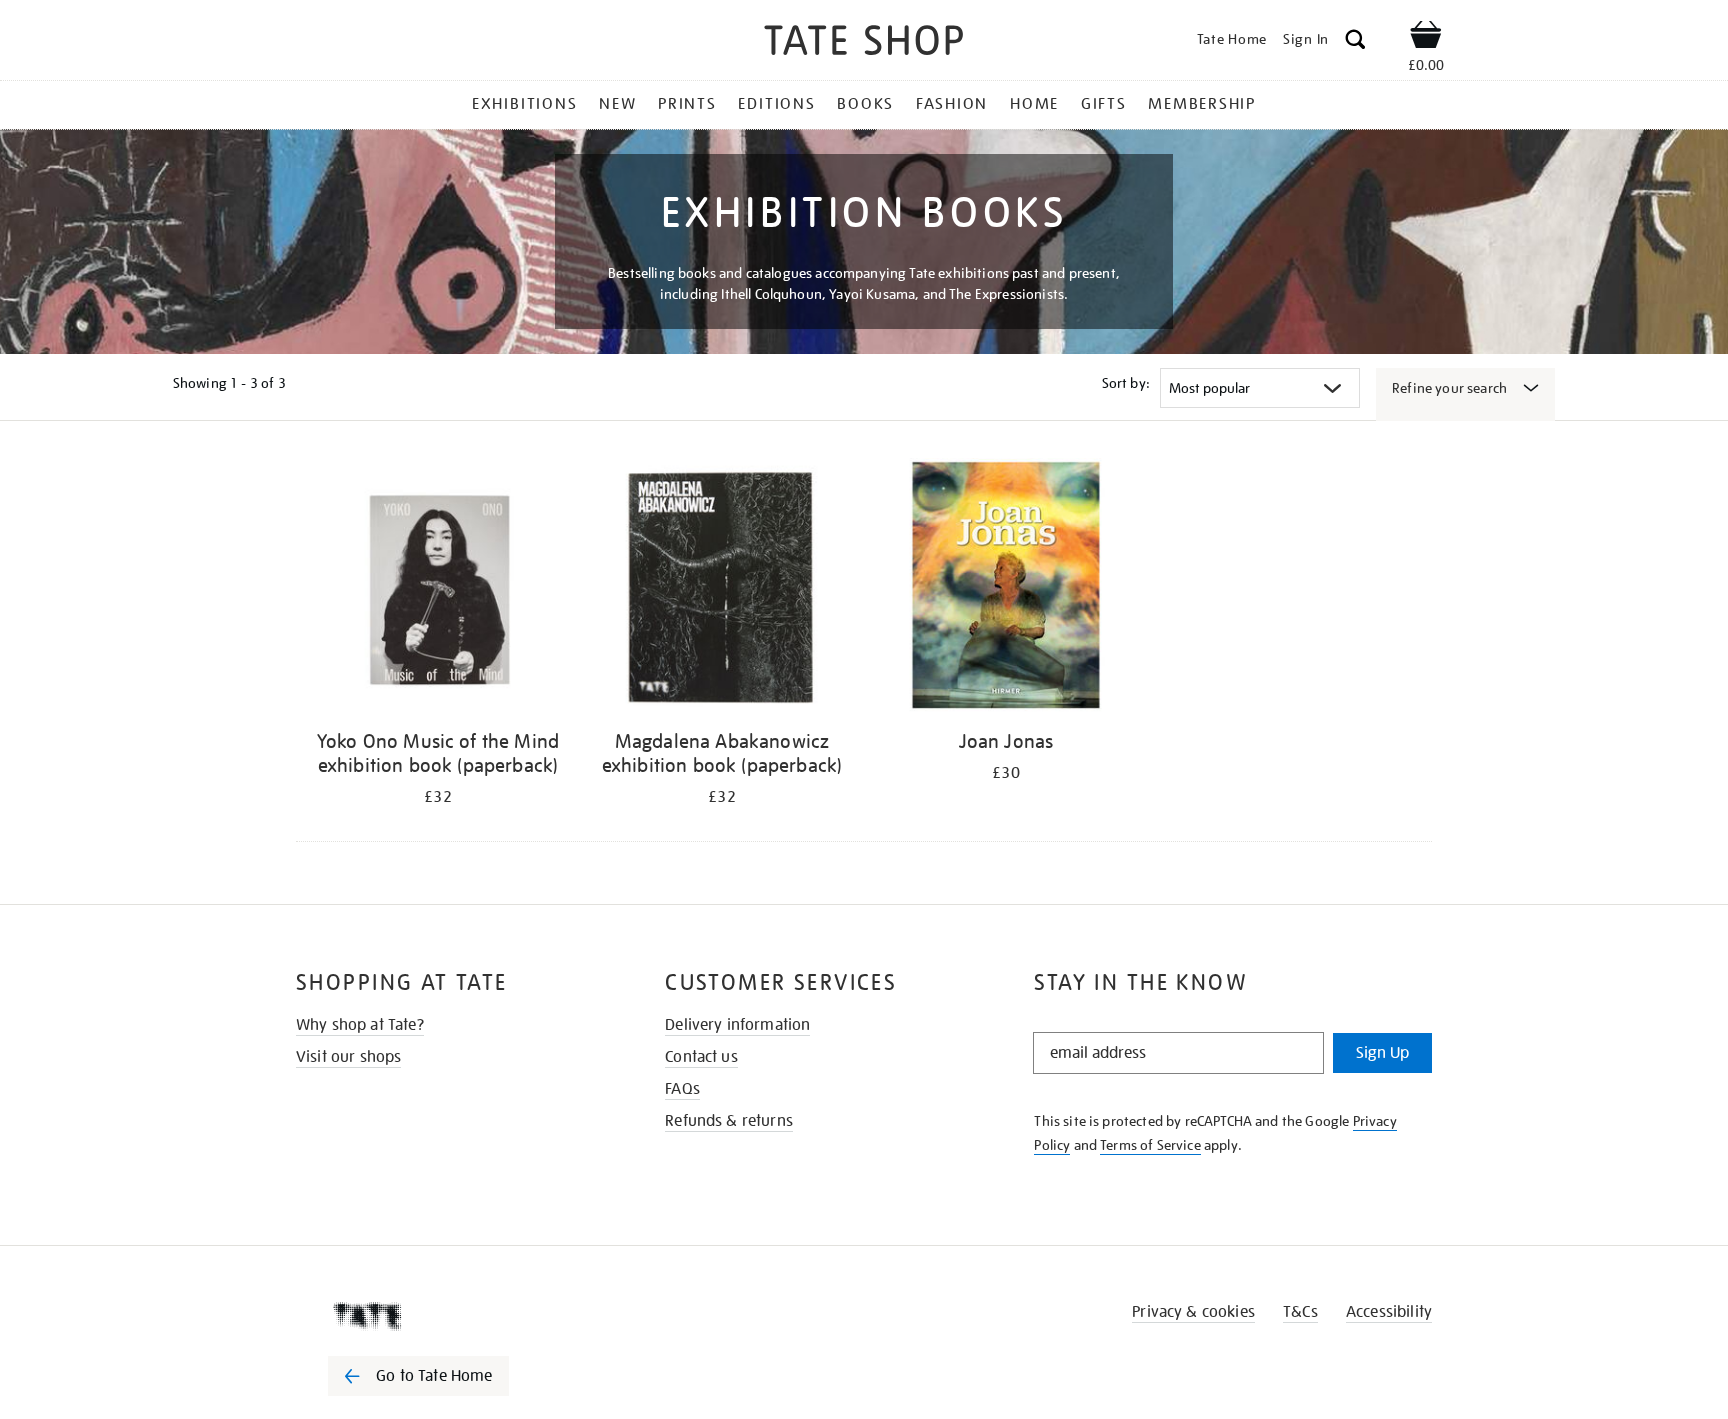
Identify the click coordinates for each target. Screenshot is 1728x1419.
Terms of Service (1150, 1145)
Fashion (952, 104)
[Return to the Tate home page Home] (864, 43)
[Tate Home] (454, 1316)
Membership (1202, 104)
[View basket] (1426, 38)
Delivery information (737, 1025)
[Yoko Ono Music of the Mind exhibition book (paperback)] (438, 588)
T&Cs (1300, 1312)
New (617, 104)
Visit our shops (348, 1057)
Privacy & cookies (1193, 1312)
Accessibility (1389, 1312)
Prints (687, 104)
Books (865, 104)
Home (1034, 104)
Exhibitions (524, 104)
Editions (776, 104)
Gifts (1104, 104)
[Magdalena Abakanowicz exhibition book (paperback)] (722, 588)
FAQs (682, 1089)
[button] (1355, 42)
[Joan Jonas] (1006, 588)
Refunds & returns (729, 1121)
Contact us (701, 1057)
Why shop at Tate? (360, 1025)
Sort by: (1126, 383)
